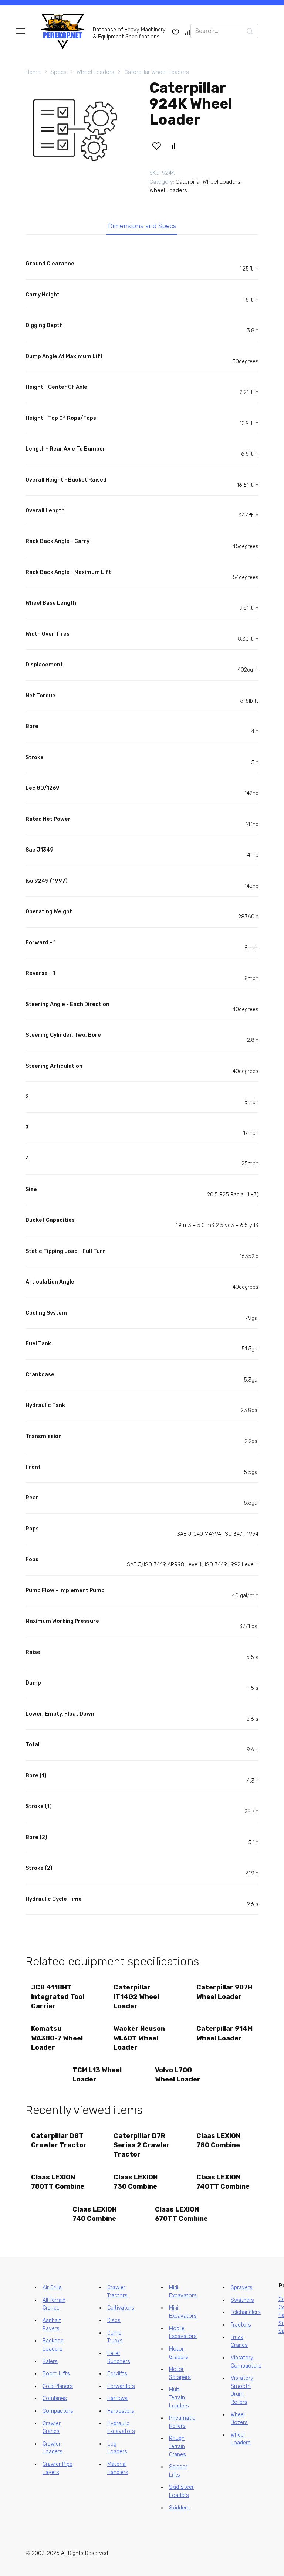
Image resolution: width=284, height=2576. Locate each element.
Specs (59, 72)
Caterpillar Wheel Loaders (157, 72)
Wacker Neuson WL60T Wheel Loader (139, 2038)
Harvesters (121, 2411)
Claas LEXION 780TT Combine (58, 2182)
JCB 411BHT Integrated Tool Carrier (58, 1996)
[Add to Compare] (172, 146)
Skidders (179, 2508)
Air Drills (52, 2288)
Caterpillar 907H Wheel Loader (224, 1992)
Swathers (242, 2300)
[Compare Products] (187, 32)
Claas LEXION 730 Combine (136, 2182)
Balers (50, 2361)
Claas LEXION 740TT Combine (223, 2182)
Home (33, 72)
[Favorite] (176, 32)
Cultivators (121, 2308)
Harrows (117, 2398)
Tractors (241, 2325)
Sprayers (242, 2288)
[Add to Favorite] (156, 146)
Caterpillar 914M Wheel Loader (224, 2033)
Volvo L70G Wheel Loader (178, 2075)
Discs (114, 2320)
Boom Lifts (56, 2374)
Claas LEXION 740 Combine (94, 2214)
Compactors (58, 2411)
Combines (55, 2398)
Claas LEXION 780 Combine (218, 2140)
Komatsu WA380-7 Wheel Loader (57, 2038)
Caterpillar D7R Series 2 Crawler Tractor (142, 2145)
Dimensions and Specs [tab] (142, 226)
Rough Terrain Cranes (177, 2446)
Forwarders (121, 2386)
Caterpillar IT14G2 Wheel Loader (136, 1996)
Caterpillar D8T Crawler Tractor (59, 2140)
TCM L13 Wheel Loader (97, 2075)
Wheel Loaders (95, 72)
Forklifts (117, 2374)
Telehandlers (246, 2312)
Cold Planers (58, 2386)
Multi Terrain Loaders (179, 2397)
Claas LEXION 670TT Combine (181, 2214)
